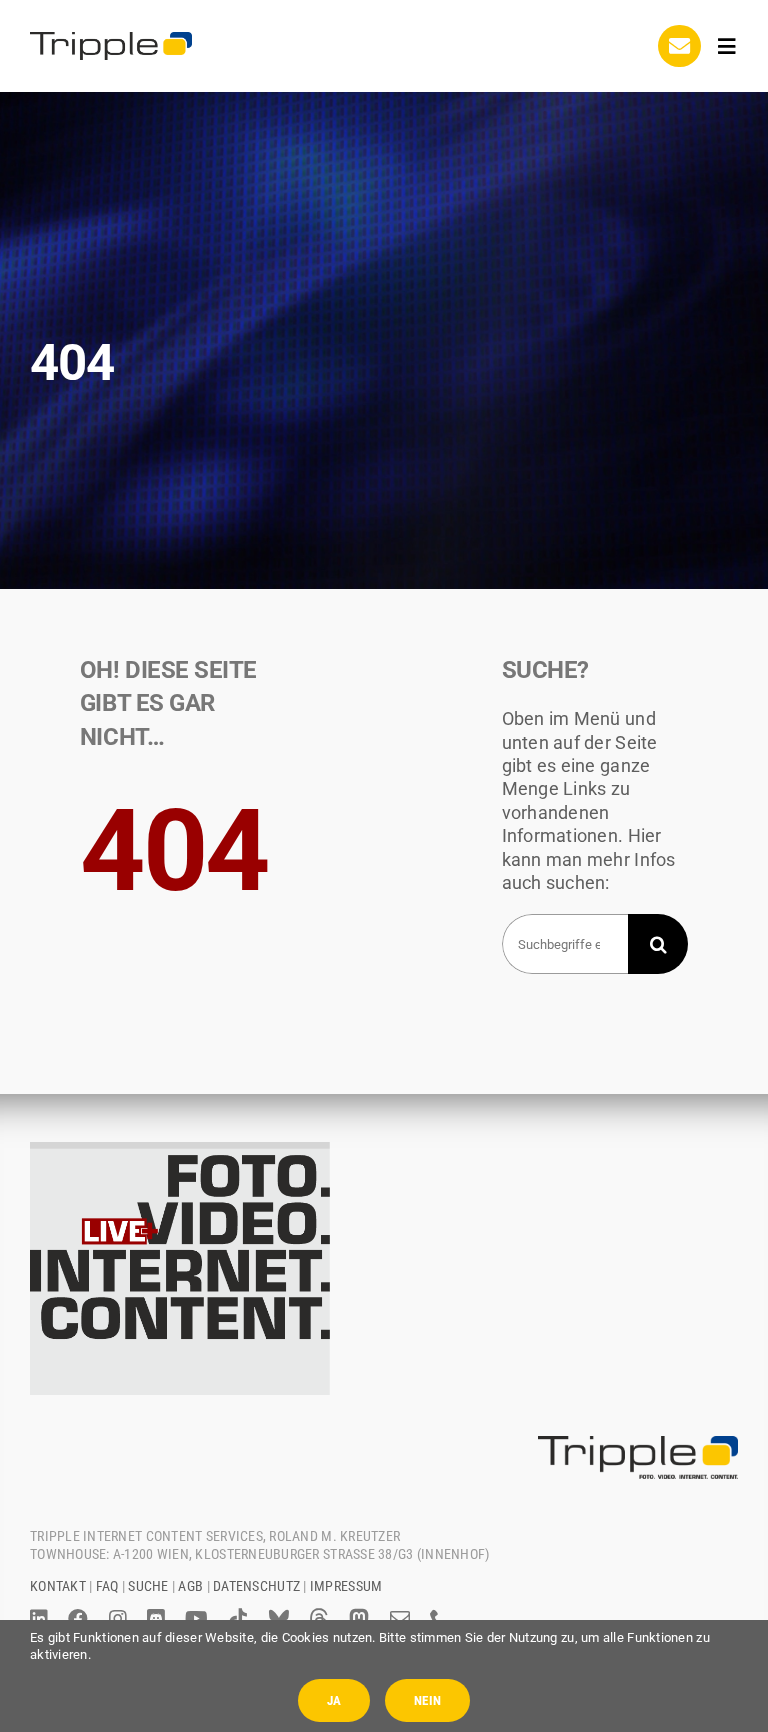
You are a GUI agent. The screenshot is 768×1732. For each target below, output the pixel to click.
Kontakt (58, 1586)
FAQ (107, 1586)
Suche (148, 1586)
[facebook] (78, 1619)
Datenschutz (256, 1586)
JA (334, 1700)
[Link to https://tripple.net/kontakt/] (679, 46)
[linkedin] (39, 1619)
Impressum (346, 1586)
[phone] (440, 1619)
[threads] (319, 1619)
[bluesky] (279, 1619)
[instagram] (118, 1619)
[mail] (400, 1619)
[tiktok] (238, 1619)
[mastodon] (359, 1619)
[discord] (156, 1619)
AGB (190, 1586)
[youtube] (196, 1619)
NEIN (427, 1700)
